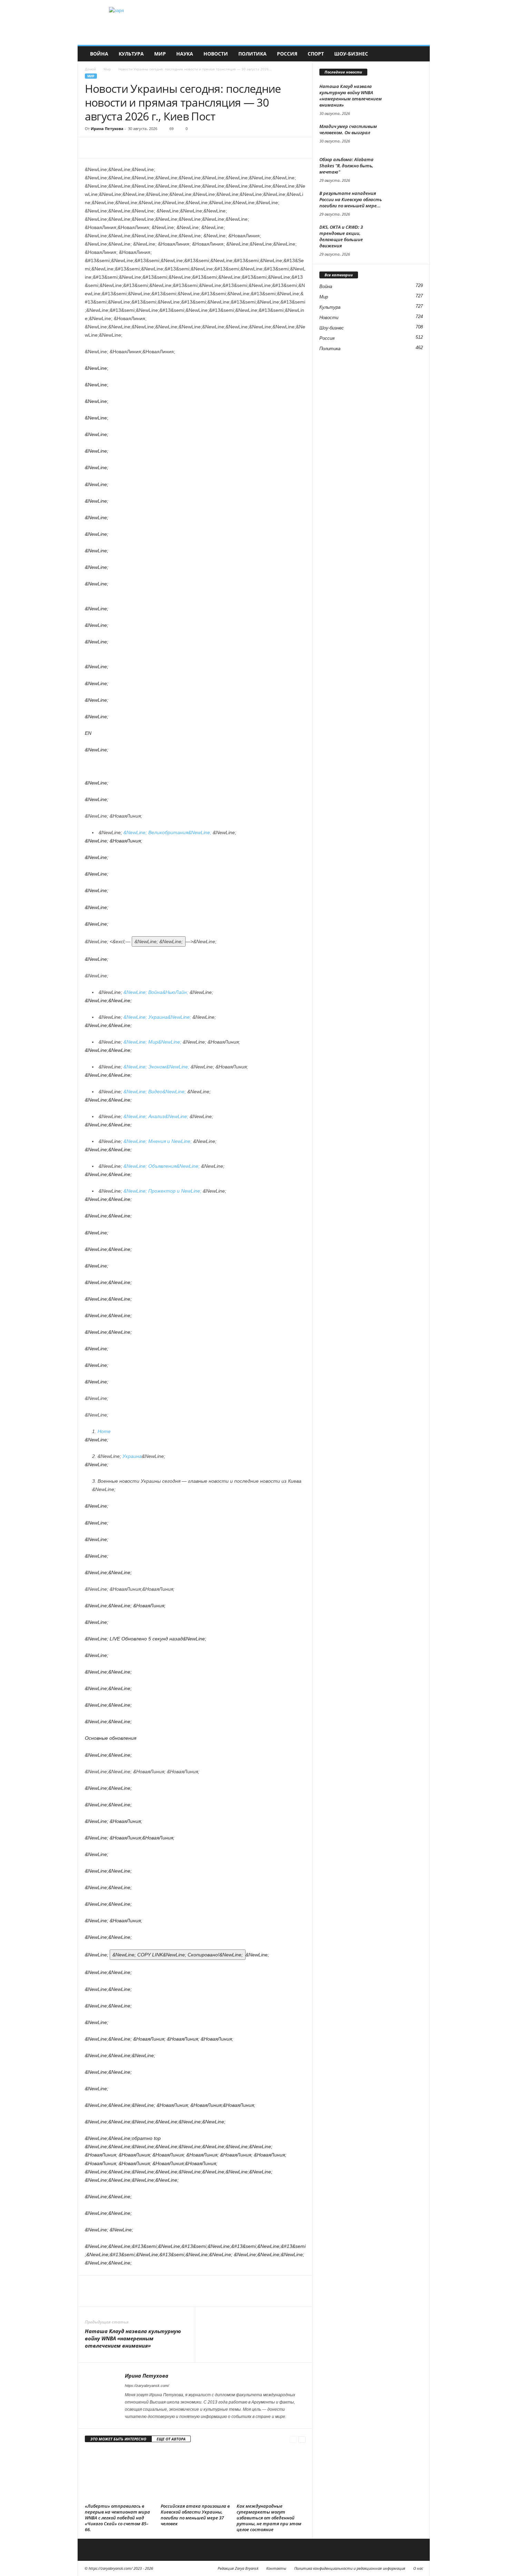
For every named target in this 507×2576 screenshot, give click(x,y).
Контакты (276, 2568)
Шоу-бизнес (351, 54)
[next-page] (302, 2439)
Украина (132, 1456)
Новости (216, 54)
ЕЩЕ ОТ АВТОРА (171, 2439)
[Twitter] (108, 148)
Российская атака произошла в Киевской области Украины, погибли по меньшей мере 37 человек (195, 2515)
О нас (418, 2568)
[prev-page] (293, 2439)
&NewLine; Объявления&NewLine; (162, 1166)
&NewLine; (178, 1955)
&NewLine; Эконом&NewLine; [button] (157, 1067)
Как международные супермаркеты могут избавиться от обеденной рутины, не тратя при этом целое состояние (269, 2518)
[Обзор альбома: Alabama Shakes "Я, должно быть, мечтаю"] (406, 169)
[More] (156, 148)
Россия (287, 54)
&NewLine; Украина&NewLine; (158, 1017)
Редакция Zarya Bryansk (238, 2568)
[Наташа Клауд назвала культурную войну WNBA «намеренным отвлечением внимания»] (406, 96)
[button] (419, 54)
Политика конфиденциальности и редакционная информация (350, 2568)
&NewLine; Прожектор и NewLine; (163, 1191)
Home (104, 1431)
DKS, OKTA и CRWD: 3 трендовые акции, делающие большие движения (341, 236)
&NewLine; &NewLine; (168, 832)
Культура (131, 54)
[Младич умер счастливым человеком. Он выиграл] (406, 136)
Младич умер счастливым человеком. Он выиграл (348, 129)
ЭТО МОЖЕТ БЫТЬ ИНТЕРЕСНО (118, 2439)
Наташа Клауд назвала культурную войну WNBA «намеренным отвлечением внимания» (133, 2338)
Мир (160, 54)
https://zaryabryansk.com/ (147, 2386)
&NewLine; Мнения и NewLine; (158, 1141)
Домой (90, 69)
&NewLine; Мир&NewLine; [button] (153, 1042)
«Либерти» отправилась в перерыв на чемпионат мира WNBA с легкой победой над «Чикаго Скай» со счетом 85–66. (117, 2518)
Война (99, 54)
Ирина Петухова (107, 129)
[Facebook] (92, 148)
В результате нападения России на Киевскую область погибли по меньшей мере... (351, 199)
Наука (185, 54)
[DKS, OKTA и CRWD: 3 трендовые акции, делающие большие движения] (406, 237)
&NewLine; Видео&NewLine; (155, 1092)
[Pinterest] (123, 148)
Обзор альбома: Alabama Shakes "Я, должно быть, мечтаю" (346, 166)
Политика (252, 54)
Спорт (316, 54)
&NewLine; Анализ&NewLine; (157, 1116)
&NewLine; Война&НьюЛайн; (157, 992)
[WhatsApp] (139, 148)
